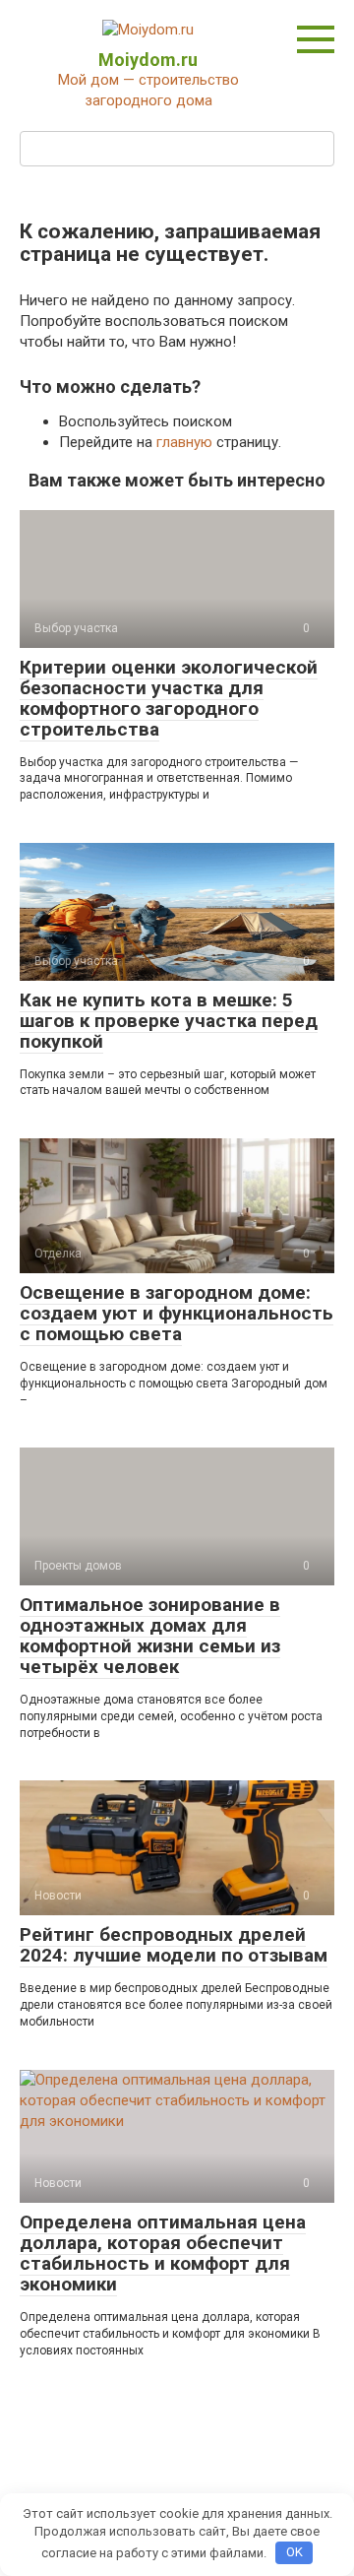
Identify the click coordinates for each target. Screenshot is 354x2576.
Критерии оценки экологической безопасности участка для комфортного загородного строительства (169, 698)
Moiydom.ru (148, 60)
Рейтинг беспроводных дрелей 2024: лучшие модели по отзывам (174, 1945)
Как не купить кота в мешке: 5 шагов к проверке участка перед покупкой (169, 1021)
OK (295, 2552)
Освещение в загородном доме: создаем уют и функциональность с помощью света (177, 1313)
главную (184, 442)
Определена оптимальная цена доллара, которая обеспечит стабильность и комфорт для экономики (163, 2253)
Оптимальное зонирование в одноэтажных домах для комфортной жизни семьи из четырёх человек (150, 1636)
